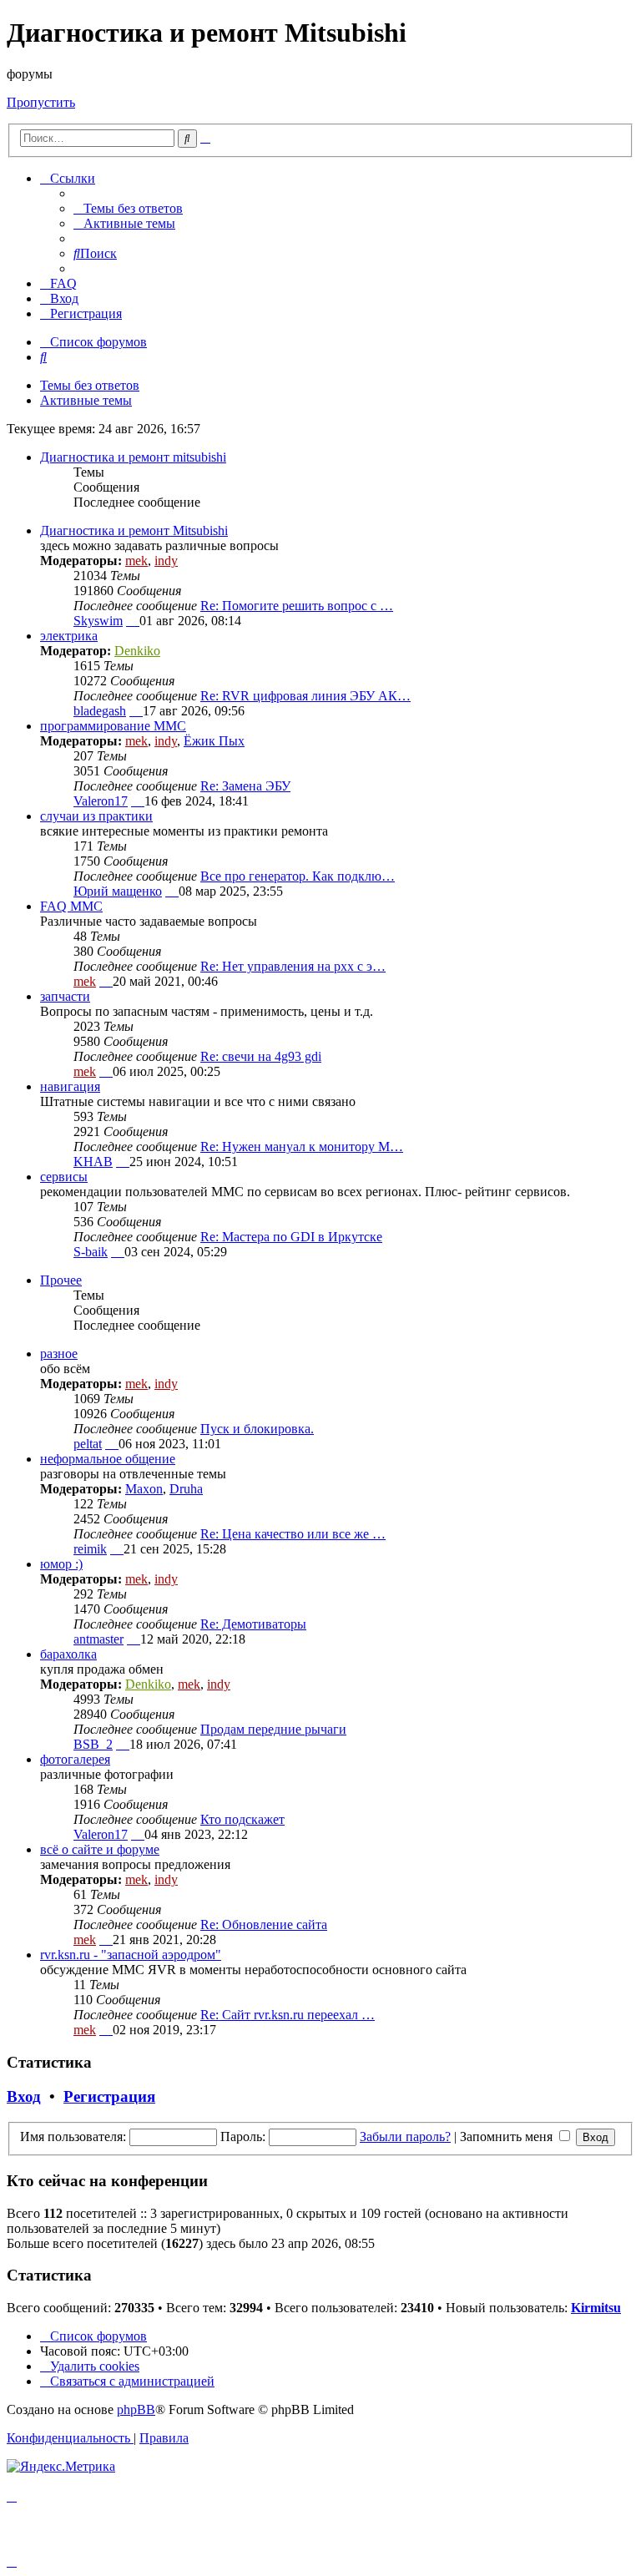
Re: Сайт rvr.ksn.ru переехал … (288, 2015)
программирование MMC (113, 726)
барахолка (68, 1654)
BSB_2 (93, 1744)
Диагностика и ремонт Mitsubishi (134, 530)
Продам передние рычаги (273, 1729)
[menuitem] (128, 208)
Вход (24, 2096)
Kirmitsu (596, 2308)
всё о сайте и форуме (100, 1849)
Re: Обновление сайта (264, 1924)
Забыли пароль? (405, 2137)
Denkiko (137, 651)
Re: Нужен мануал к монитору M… (302, 1147)
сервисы (64, 1177)
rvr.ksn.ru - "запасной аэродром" (131, 1955)
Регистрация (109, 2096)
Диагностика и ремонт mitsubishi (133, 457)
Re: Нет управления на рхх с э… (293, 966)
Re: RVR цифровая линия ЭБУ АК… (305, 696)
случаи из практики (96, 816)
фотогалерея (75, 1759)
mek (136, 561)
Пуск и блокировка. (257, 1429)
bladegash (100, 711)
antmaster (98, 1639)
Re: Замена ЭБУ (245, 786)
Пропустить (41, 102)
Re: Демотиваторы (253, 1624)
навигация (70, 1086)
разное (59, 1354)
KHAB (93, 1162)
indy (166, 561)
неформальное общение (108, 1459)
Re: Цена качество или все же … (293, 1534)
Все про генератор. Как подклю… (298, 876)
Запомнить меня (508, 2137)
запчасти (65, 996)
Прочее (61, 1280)
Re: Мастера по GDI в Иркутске (291, 1237)
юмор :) (61, 1564)
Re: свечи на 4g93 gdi (261, 1056)
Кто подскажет (242, 1819)
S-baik (91, 1252)
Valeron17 (101, 801)
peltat (88, 1444)
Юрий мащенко (118, 891)
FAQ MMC (71, 906)
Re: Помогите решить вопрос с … (297, 606)
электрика (69, 636)
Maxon (144, 1489)
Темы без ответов (90, 385)
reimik (90, 1549)
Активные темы (86, 400)
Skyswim (98, 621)
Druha (186, 1489)
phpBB (136, 2409)
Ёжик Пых (214, 741)
